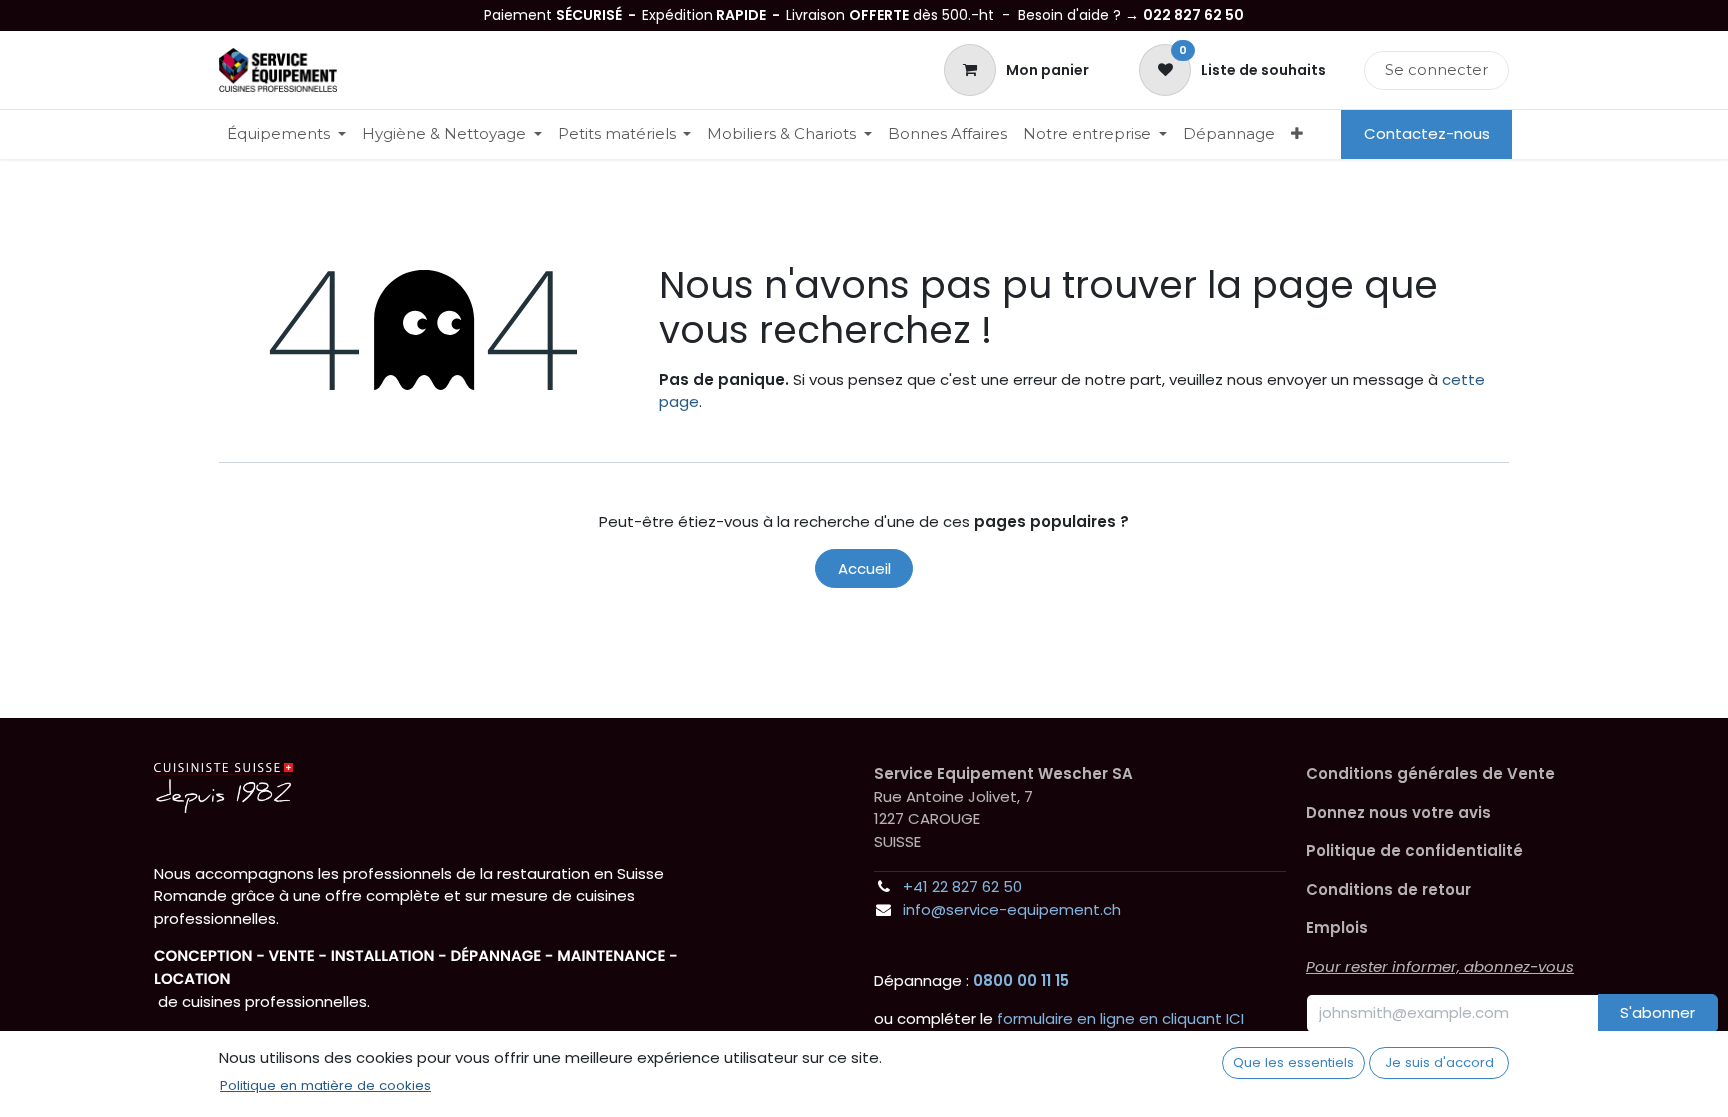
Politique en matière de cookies (325, 1085)
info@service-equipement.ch (1012, 909)
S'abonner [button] (1657, 1012)
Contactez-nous (1427, 133)
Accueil (864, 568)
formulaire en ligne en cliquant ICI (1120, 1018)
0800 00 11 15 (1021, 980)
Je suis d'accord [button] (1439, 1062)
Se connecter (1436, 69)
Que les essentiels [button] (1293, 1062)
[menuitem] (286, 134)
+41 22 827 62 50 (962, 886)
